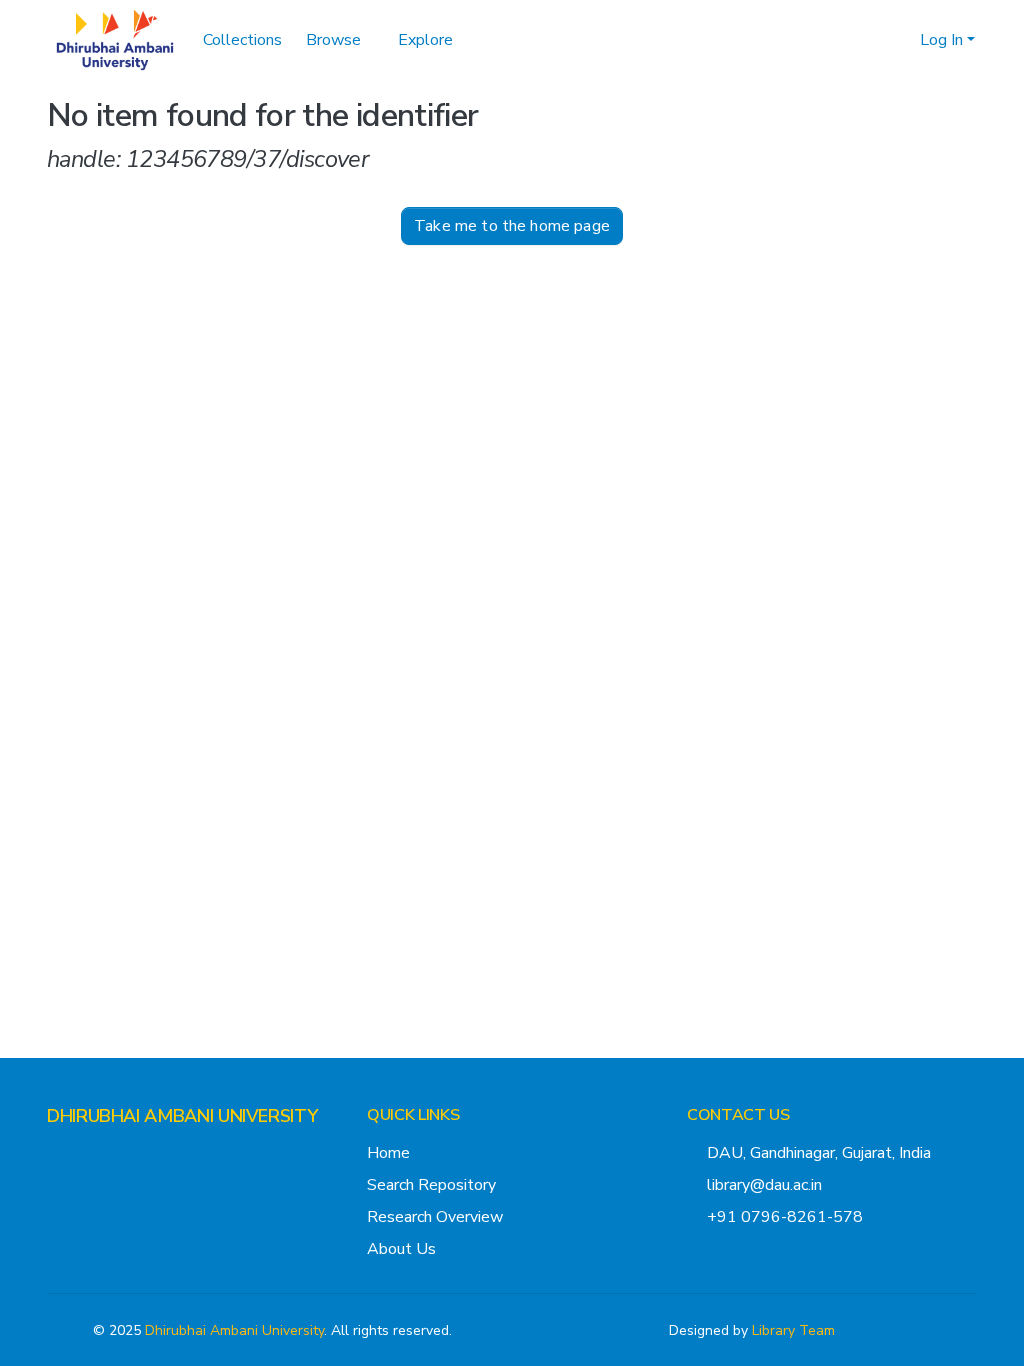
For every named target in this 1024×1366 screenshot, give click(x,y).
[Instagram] (87, 1155)
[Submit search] (872, 40)
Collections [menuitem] (242, 40)
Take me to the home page (512, 226)
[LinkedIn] (119, 1155)
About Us (401, 1249)
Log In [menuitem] (941, 40)
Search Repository (431, 1185)
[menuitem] (340, 40)
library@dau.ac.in (764, 1185)
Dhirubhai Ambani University (234, 1330)
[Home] (115, 40)
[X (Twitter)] (55, 1155)
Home (388, 1153)
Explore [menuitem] (425, 40)
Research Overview (435, 1217)
